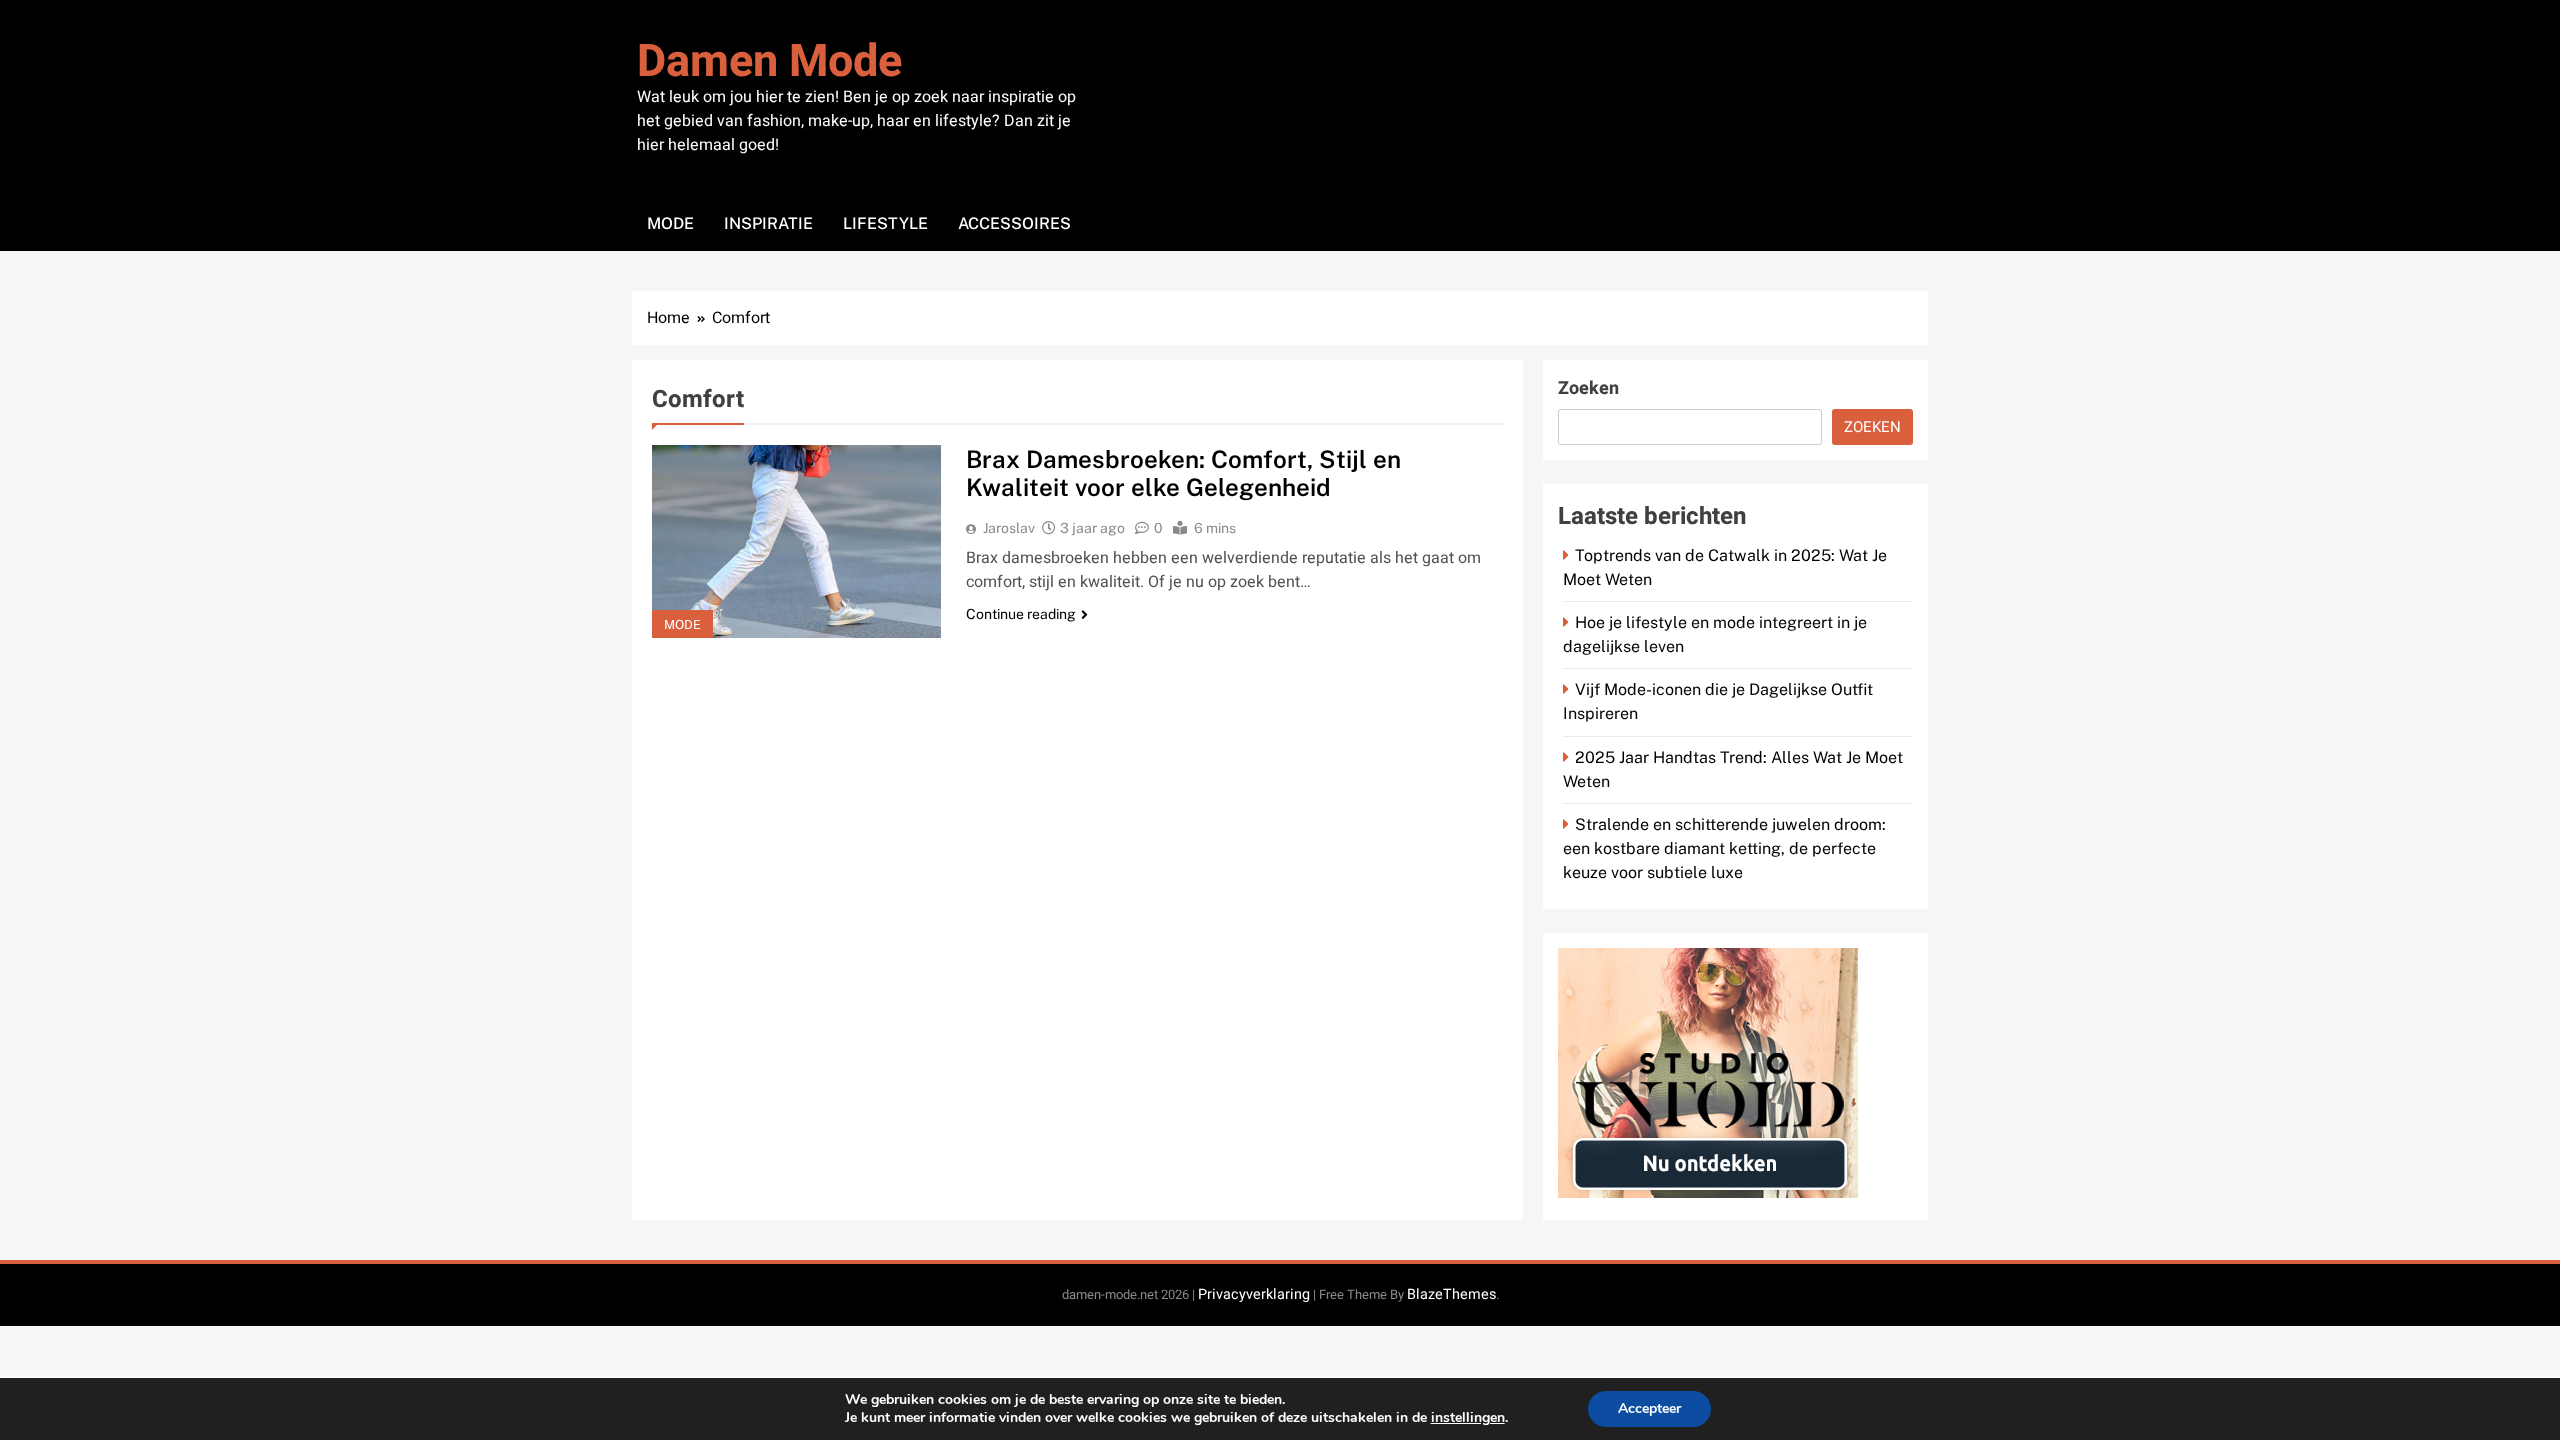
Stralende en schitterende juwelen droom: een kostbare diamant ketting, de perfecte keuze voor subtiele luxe (1724, 848)
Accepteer (1649, 1408)
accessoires (1014, 223)
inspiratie (768, 223)
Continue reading (1021, 614)
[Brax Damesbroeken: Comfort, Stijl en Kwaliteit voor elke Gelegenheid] (796, 541)
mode (670, 223)
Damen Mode (769, 62)
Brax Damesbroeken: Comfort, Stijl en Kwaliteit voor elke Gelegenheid (1183, 473)
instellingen (1468, 1418)
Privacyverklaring (1254, 1294)
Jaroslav (1009, 528)
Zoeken (1588, 388)
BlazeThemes (1451, 1294)
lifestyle (885, 223)
